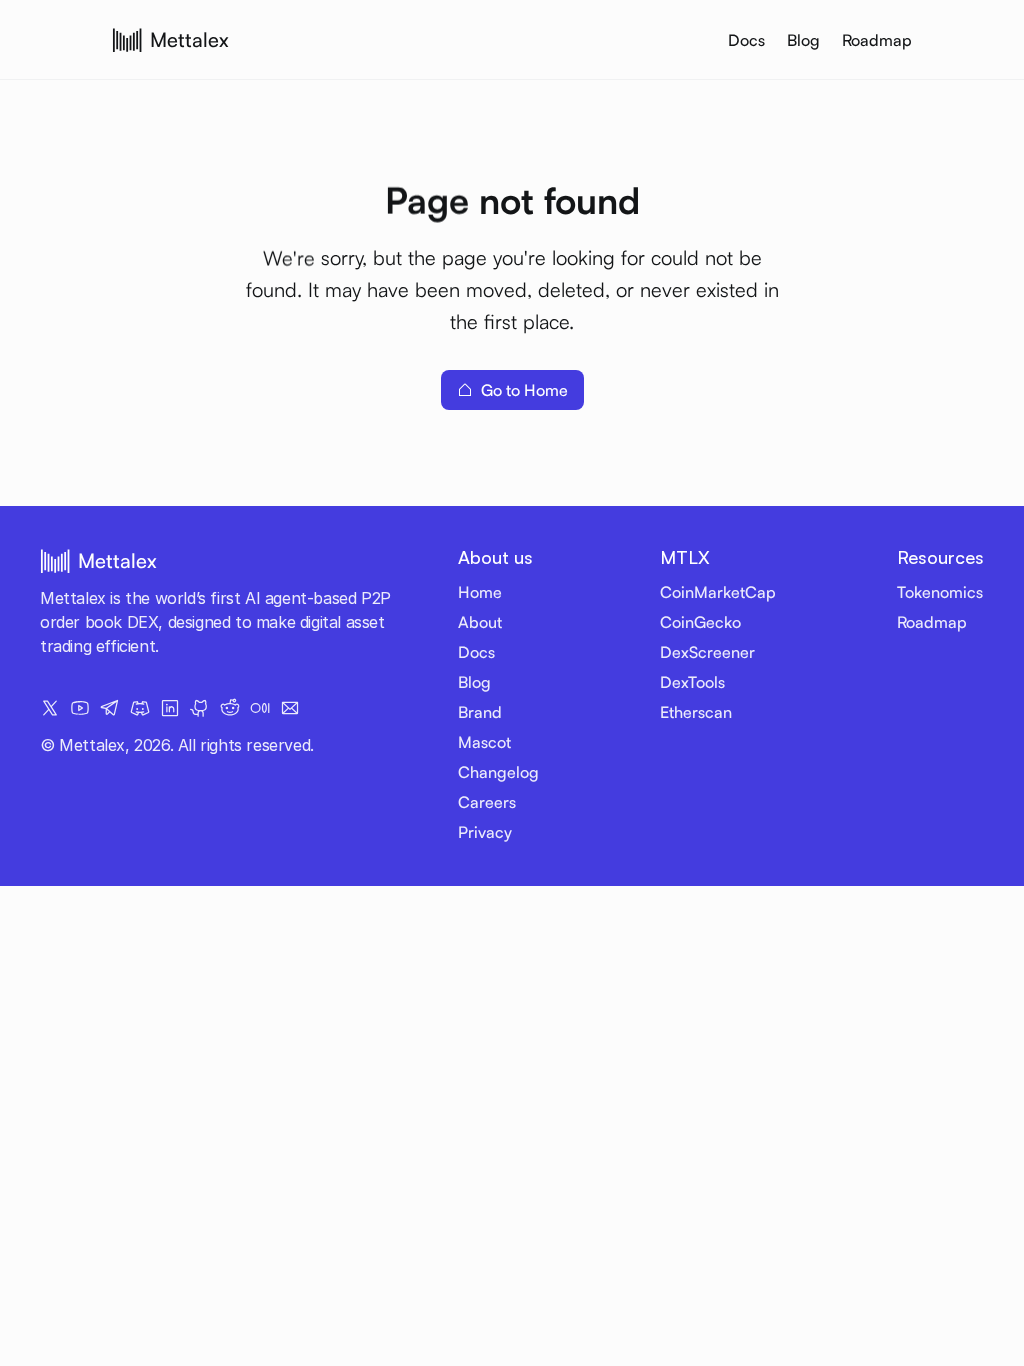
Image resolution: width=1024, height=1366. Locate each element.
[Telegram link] (110, 708)
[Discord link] (140, 708)
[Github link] (200, 708)
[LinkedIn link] (170, 708)
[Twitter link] (50, 708)
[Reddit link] (230, 708)
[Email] (290, 708)
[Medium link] (260, 708)
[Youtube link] (80, 708)
